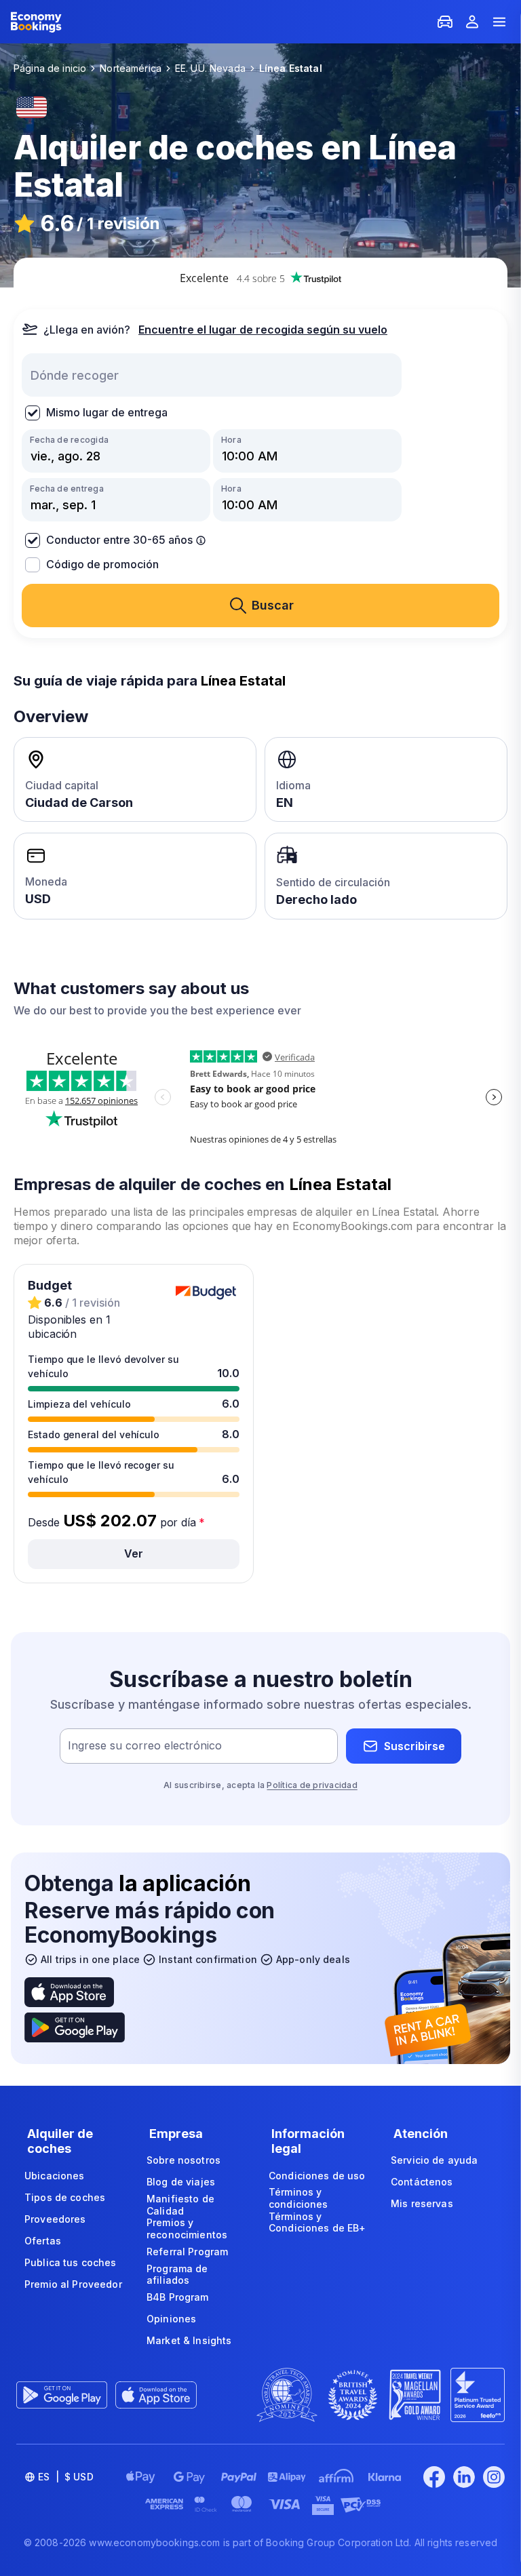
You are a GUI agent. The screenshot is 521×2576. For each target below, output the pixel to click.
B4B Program (178, 2297)
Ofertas (43, 2241)
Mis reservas (422, 2203)
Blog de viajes (181, 2182)
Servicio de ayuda (434, 2160)
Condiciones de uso (317, 2176)
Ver (134, 1553)
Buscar (273, 605)
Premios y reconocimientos (187, 2228)
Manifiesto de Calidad (180, 2205)
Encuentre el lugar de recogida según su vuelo (263, 330)
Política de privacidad (312, 1785)
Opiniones (171, 2319)
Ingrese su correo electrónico (145, 1746)
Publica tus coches (71, 2262)
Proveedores (55, 2219)
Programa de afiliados (177, 2275)
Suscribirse (414, 1746)
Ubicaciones (55, 2176)
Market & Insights (189, 2340)
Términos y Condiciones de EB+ (317, 2222)
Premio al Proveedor (73, 2284)
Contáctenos (422, 2182)
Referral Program (187, 2252)
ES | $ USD (66, 2477)
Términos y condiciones (298, 2198)
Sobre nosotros (184, 2160)
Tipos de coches (65, 2197)
